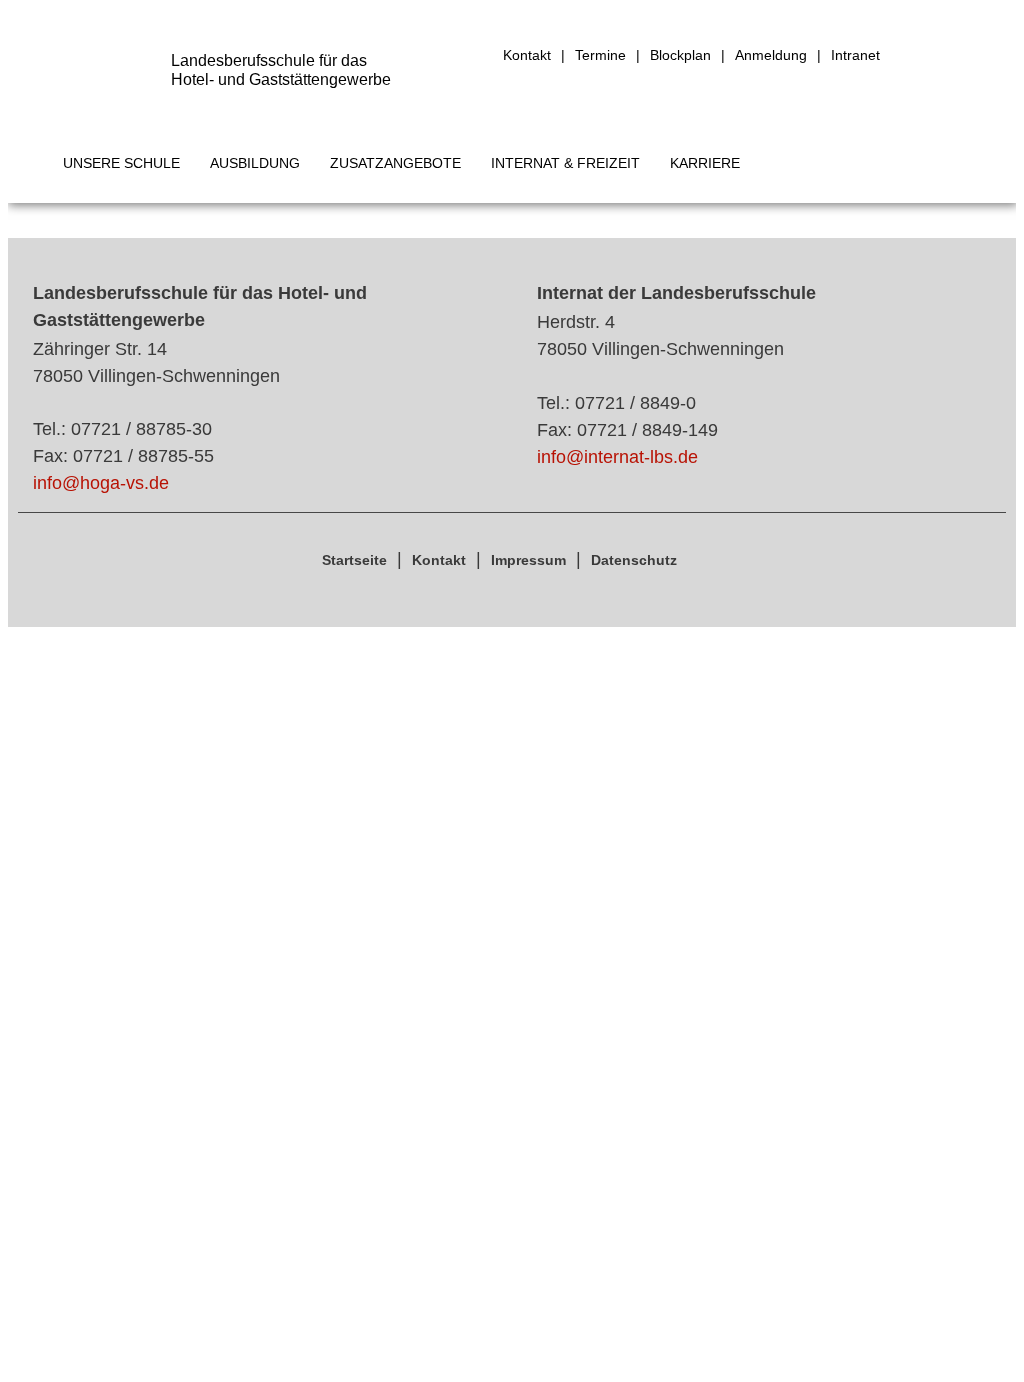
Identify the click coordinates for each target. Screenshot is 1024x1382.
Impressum (528, 560)
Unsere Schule (121, 163)
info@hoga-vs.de (101, 483)
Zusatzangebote (395, 163)
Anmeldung (771, 55)
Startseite (354, 560)
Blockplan (680, 55)
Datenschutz (634, 560)
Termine (600, 55)
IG (902, 56)
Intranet (855, 55)
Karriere (705, 163)
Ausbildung (255, 163)
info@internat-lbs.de (617, 457)
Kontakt (527, 55)
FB (940, 56)
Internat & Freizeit (565, 163)
